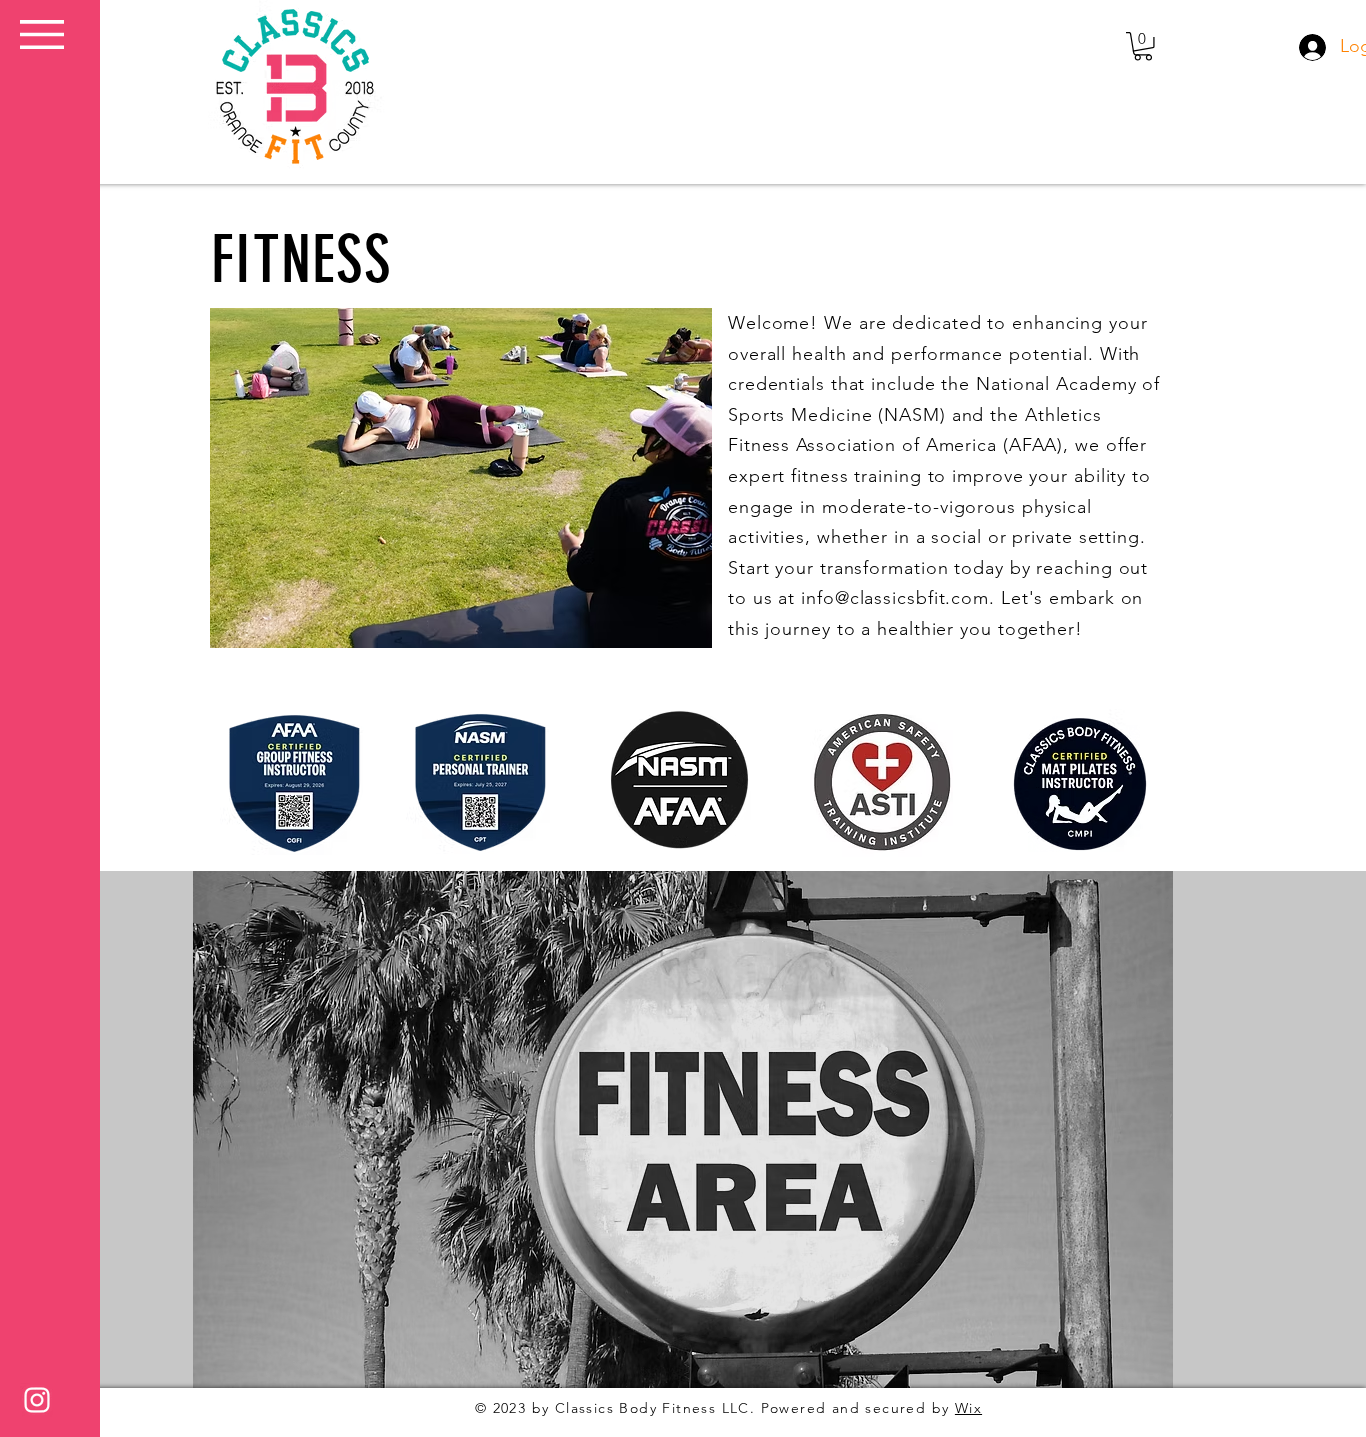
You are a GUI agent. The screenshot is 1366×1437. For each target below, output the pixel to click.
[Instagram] (37, 1400)
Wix (968, 1408)
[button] (42, 34)
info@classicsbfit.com (895, 598)
